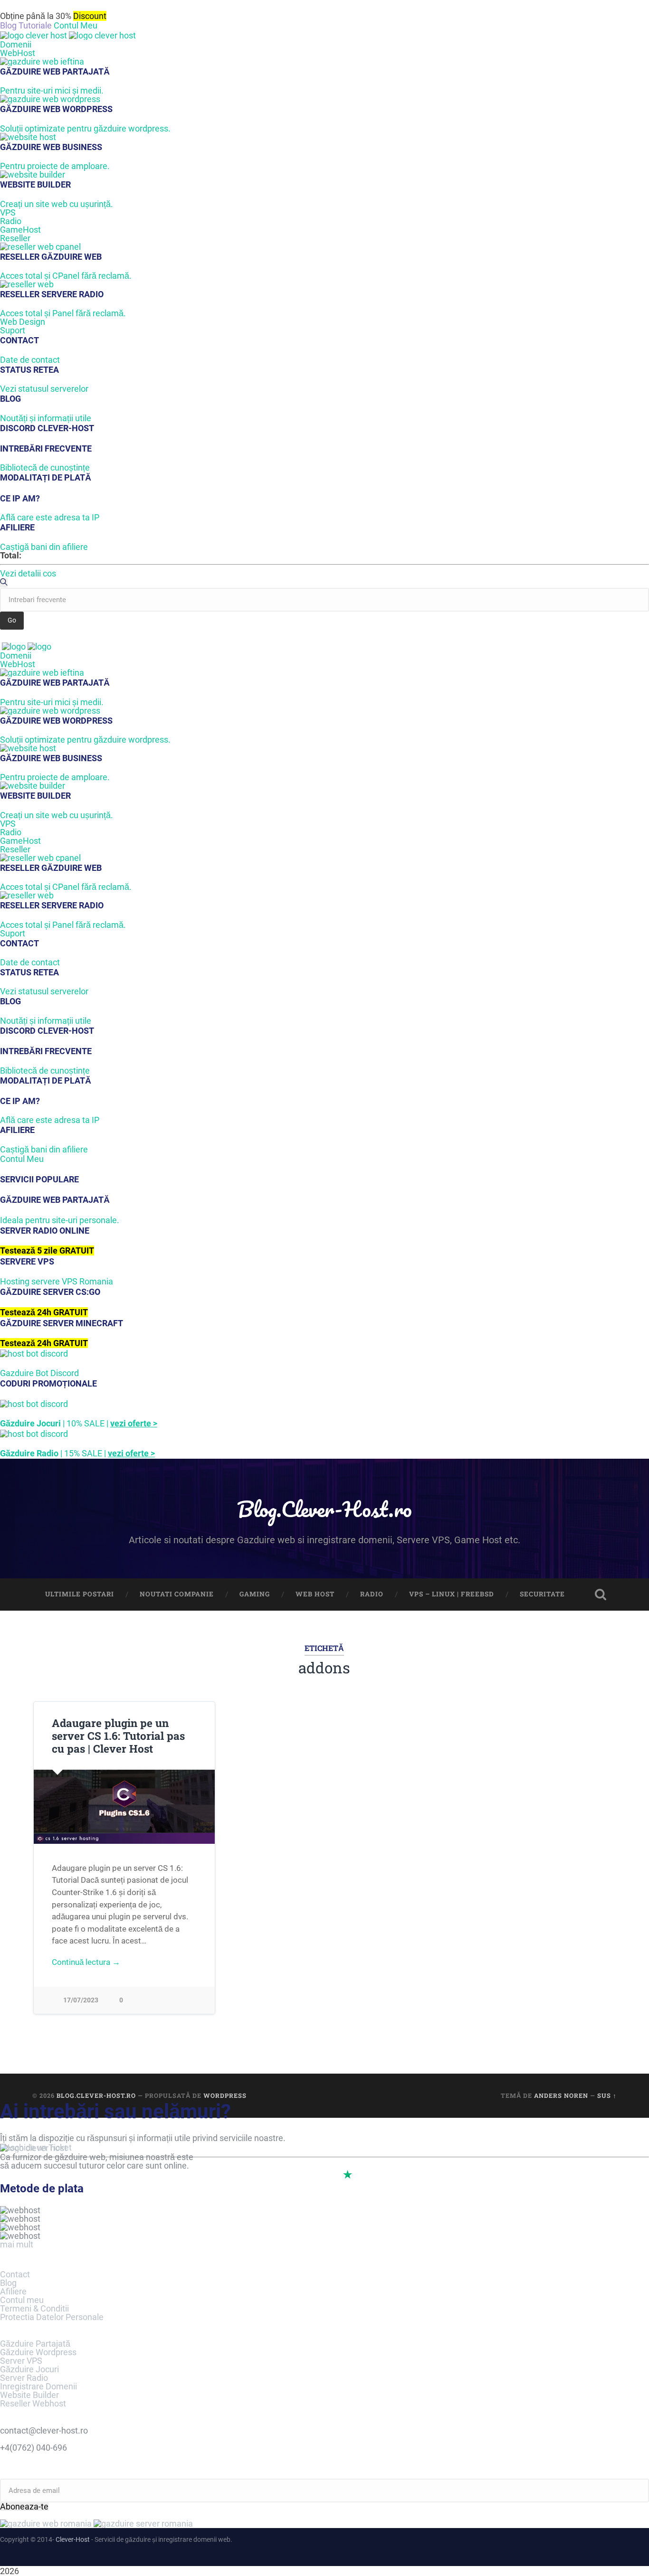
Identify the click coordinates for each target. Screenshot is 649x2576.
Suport (13, 330)
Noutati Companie (177, 1594)
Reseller (15, 238)
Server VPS (21, 2361)
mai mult (17, 2244)
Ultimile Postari (80, 1594)
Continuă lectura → (86, 1962)
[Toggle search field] (601, 1595)
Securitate (542, 1594)
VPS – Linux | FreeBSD (452, 1594)
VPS (8, 212)
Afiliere (13, 2291)
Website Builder (29, 2395)
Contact (15, 2274)
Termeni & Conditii (34, 2308)
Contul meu (22, 2300)
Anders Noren (561, 2095)
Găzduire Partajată (35, 2344)
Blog (8, 2283)
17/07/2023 (81, 2000)
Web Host (315, 1594)
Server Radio (24, 2378)
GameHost (20, 230)
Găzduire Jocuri (29, 2369)
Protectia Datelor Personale (52, 2317)
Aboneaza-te (24, 2507)
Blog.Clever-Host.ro (324, 1509)
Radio (11, 221)
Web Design (23, 322)
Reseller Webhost (33, 2403)
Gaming (255, 1594)
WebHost (18, 53)
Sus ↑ (607, 2095)
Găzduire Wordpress (38, 2352)
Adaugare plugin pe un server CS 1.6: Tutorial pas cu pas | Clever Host (118, 1736)
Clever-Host (73, 2539)
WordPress (225, 2095)
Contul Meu (76, 25)
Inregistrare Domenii (38, 2386)
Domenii (16, 44)
